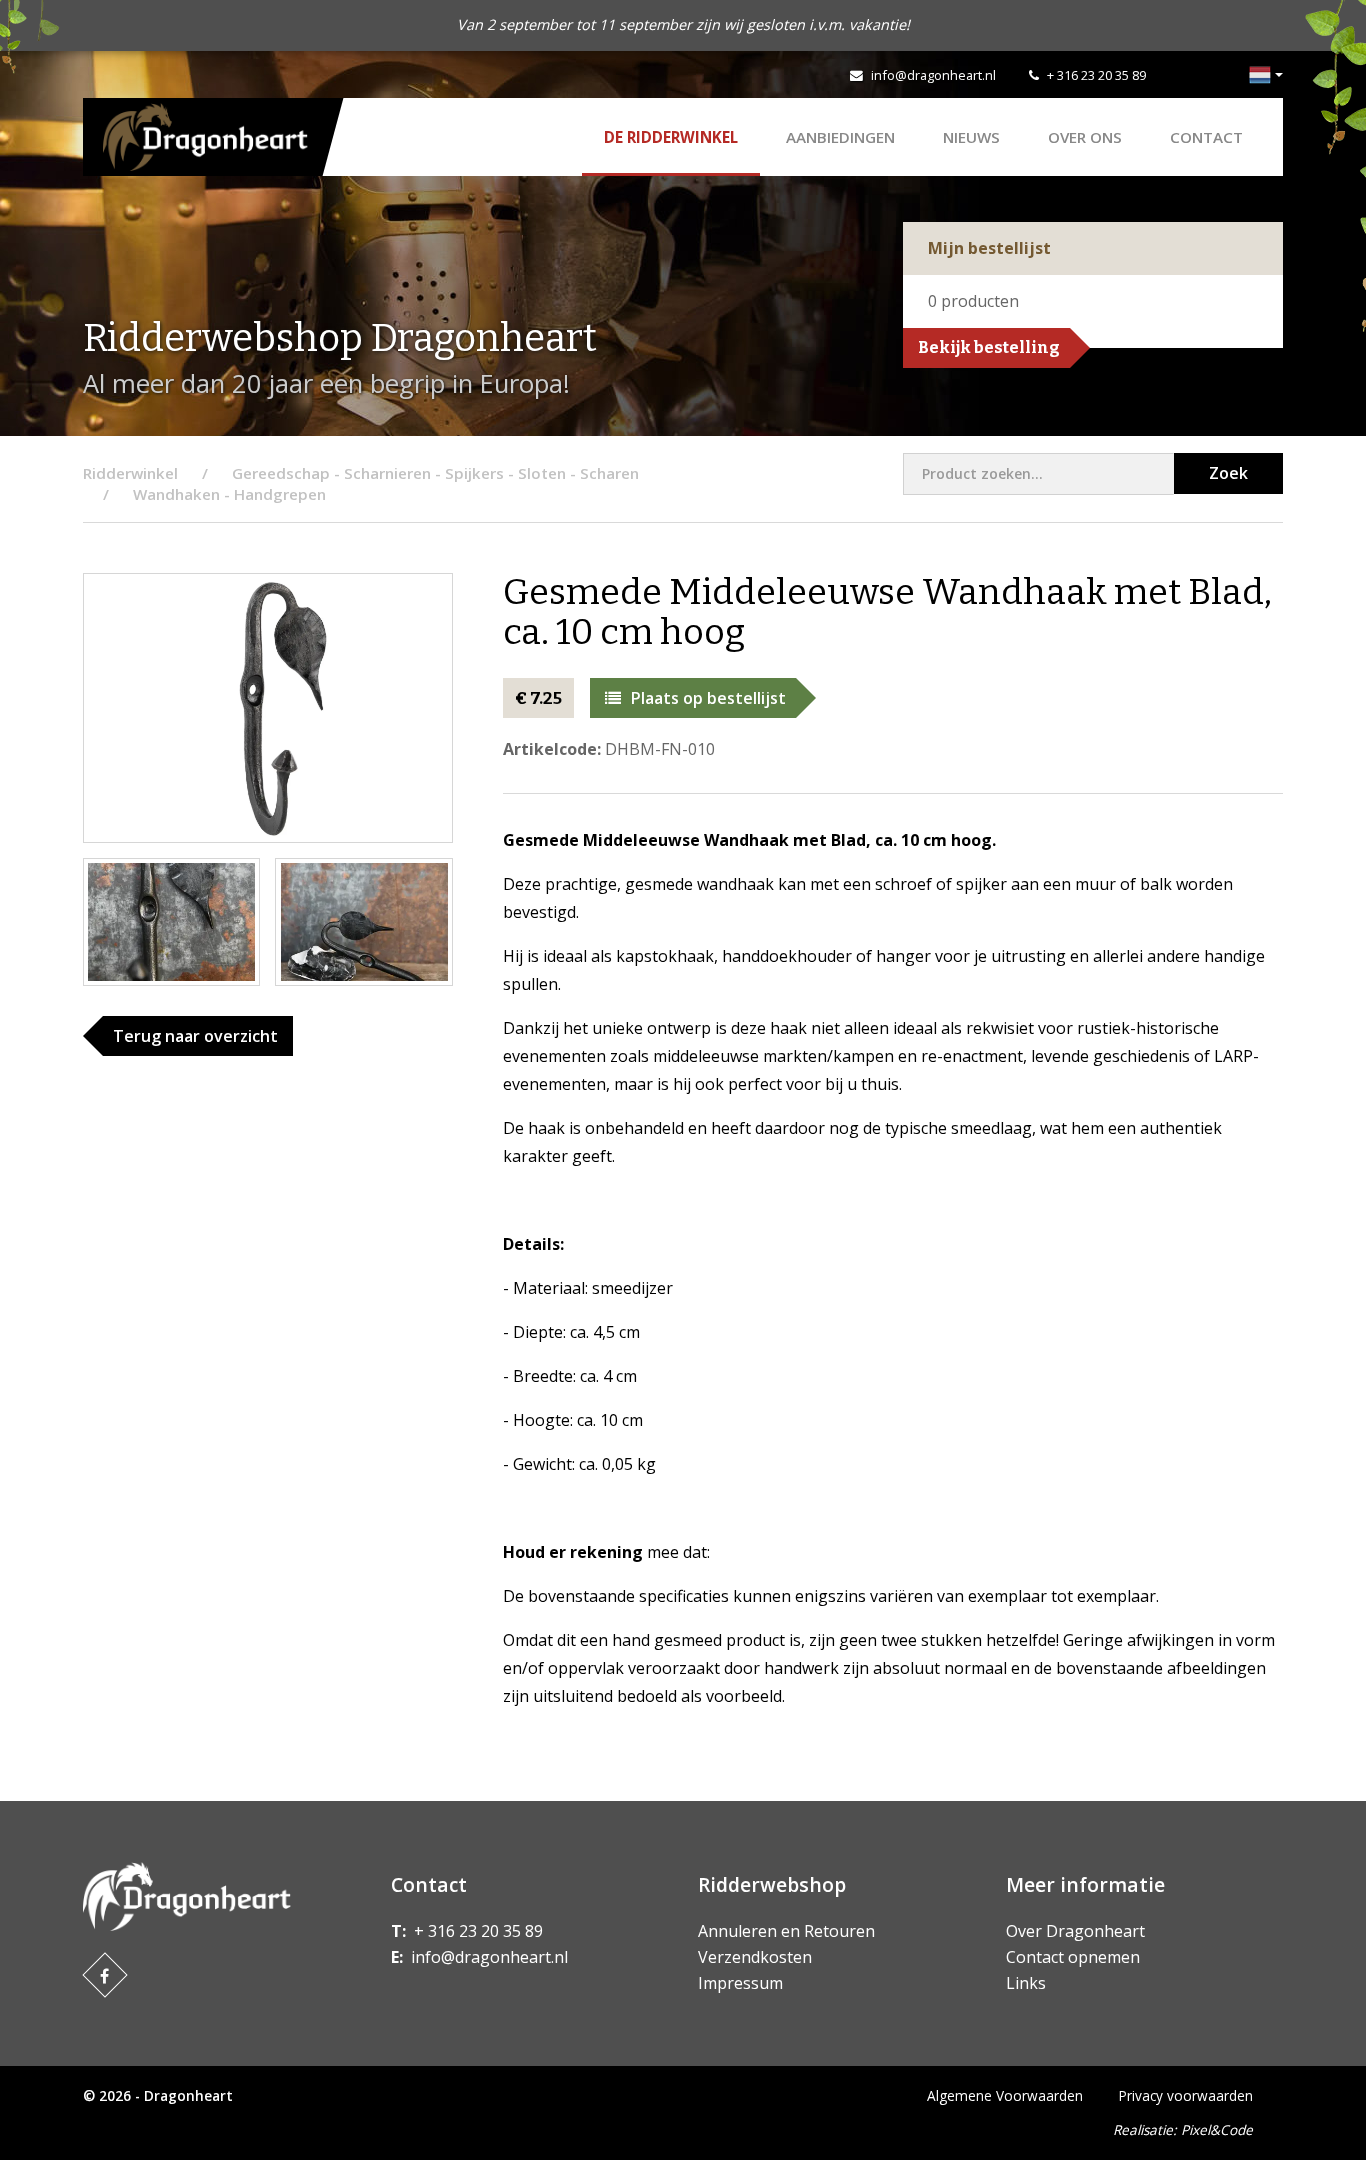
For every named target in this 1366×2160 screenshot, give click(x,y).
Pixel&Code (1217, 2129)
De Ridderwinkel (671, 137)
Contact (1206, 137)
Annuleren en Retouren (786, 1931)
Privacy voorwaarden (1186, 2095)
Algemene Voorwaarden (1005, 2095)
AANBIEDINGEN (840, 137)
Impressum (740, 1983)
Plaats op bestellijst (708, 698)
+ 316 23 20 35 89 (1096, 75)
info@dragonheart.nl (933, 75)
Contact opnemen (1073, 1957)
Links (1026, 1983)
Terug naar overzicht (195, 1036)
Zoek (1228, 473)
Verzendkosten (755, 1957)
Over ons (1085, 137)
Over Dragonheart (1075, 1931)
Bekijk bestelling (989, 347)
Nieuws (971, 137)
